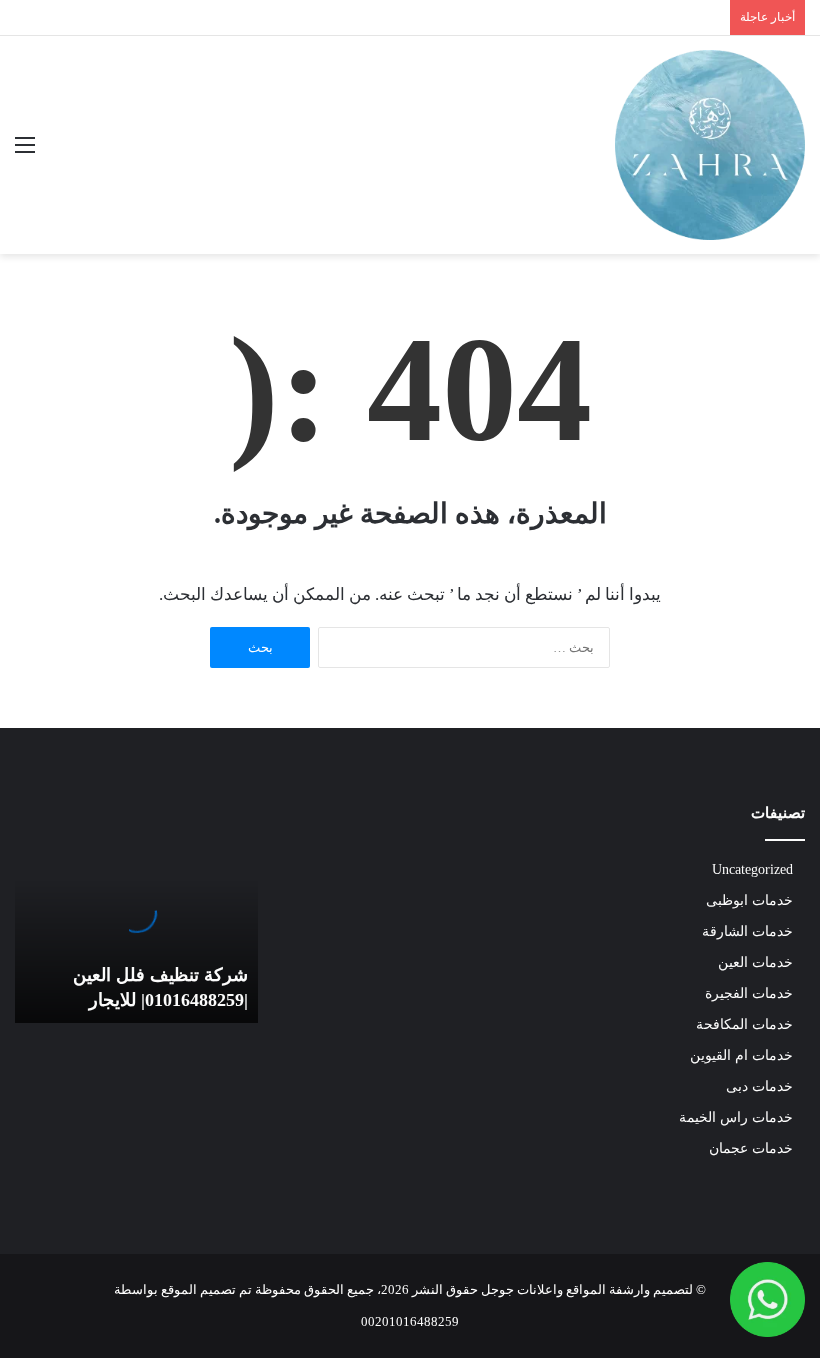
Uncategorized (752, 869)
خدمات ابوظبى (749, 900)
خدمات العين (755, 962)
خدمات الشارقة (747, 931)
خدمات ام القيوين (741, 1055)
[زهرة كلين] (710, 145)
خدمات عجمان (751, 1148)
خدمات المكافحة (744, 1024)
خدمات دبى (759, 1086)
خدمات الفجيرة (749, 993)
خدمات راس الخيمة (736, 1117)
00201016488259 (410, 1321)
